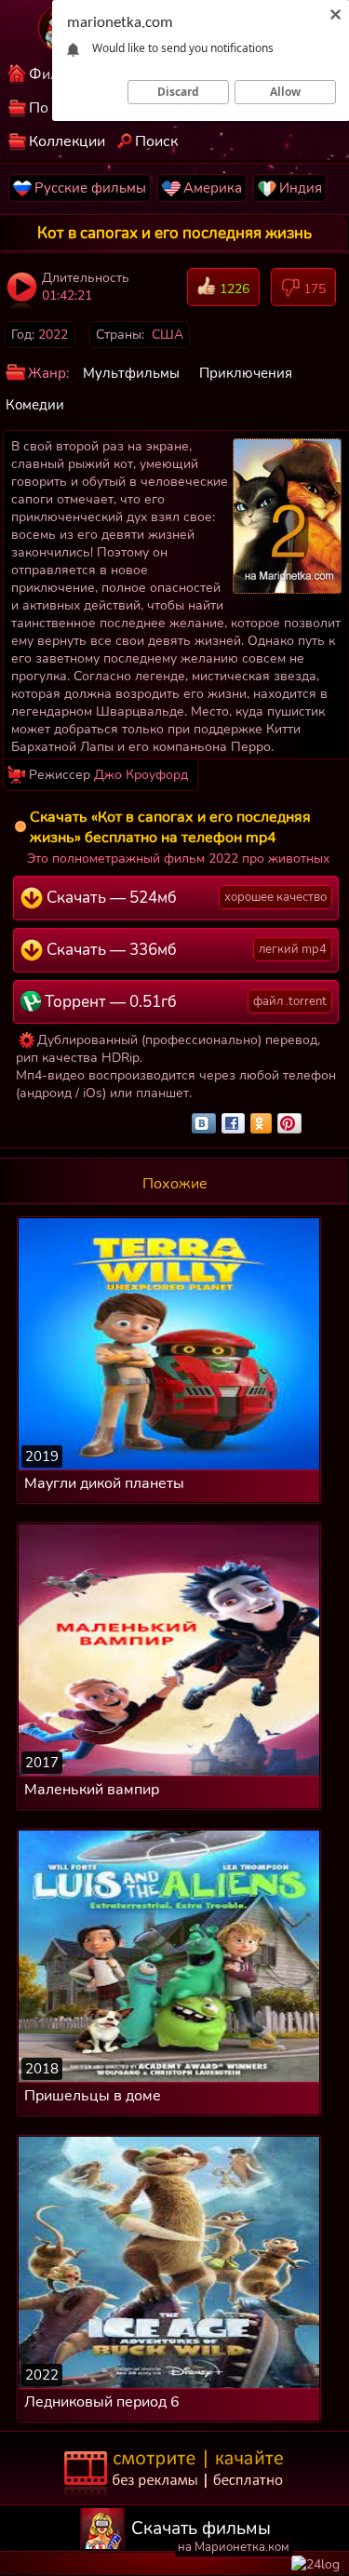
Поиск (156, 141)
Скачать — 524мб (185, 898)
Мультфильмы (131, 373)
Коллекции (67, 141)
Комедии (35, 405)
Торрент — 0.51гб (184, 1002)
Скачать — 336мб (185, 950)
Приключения (246, 373)
